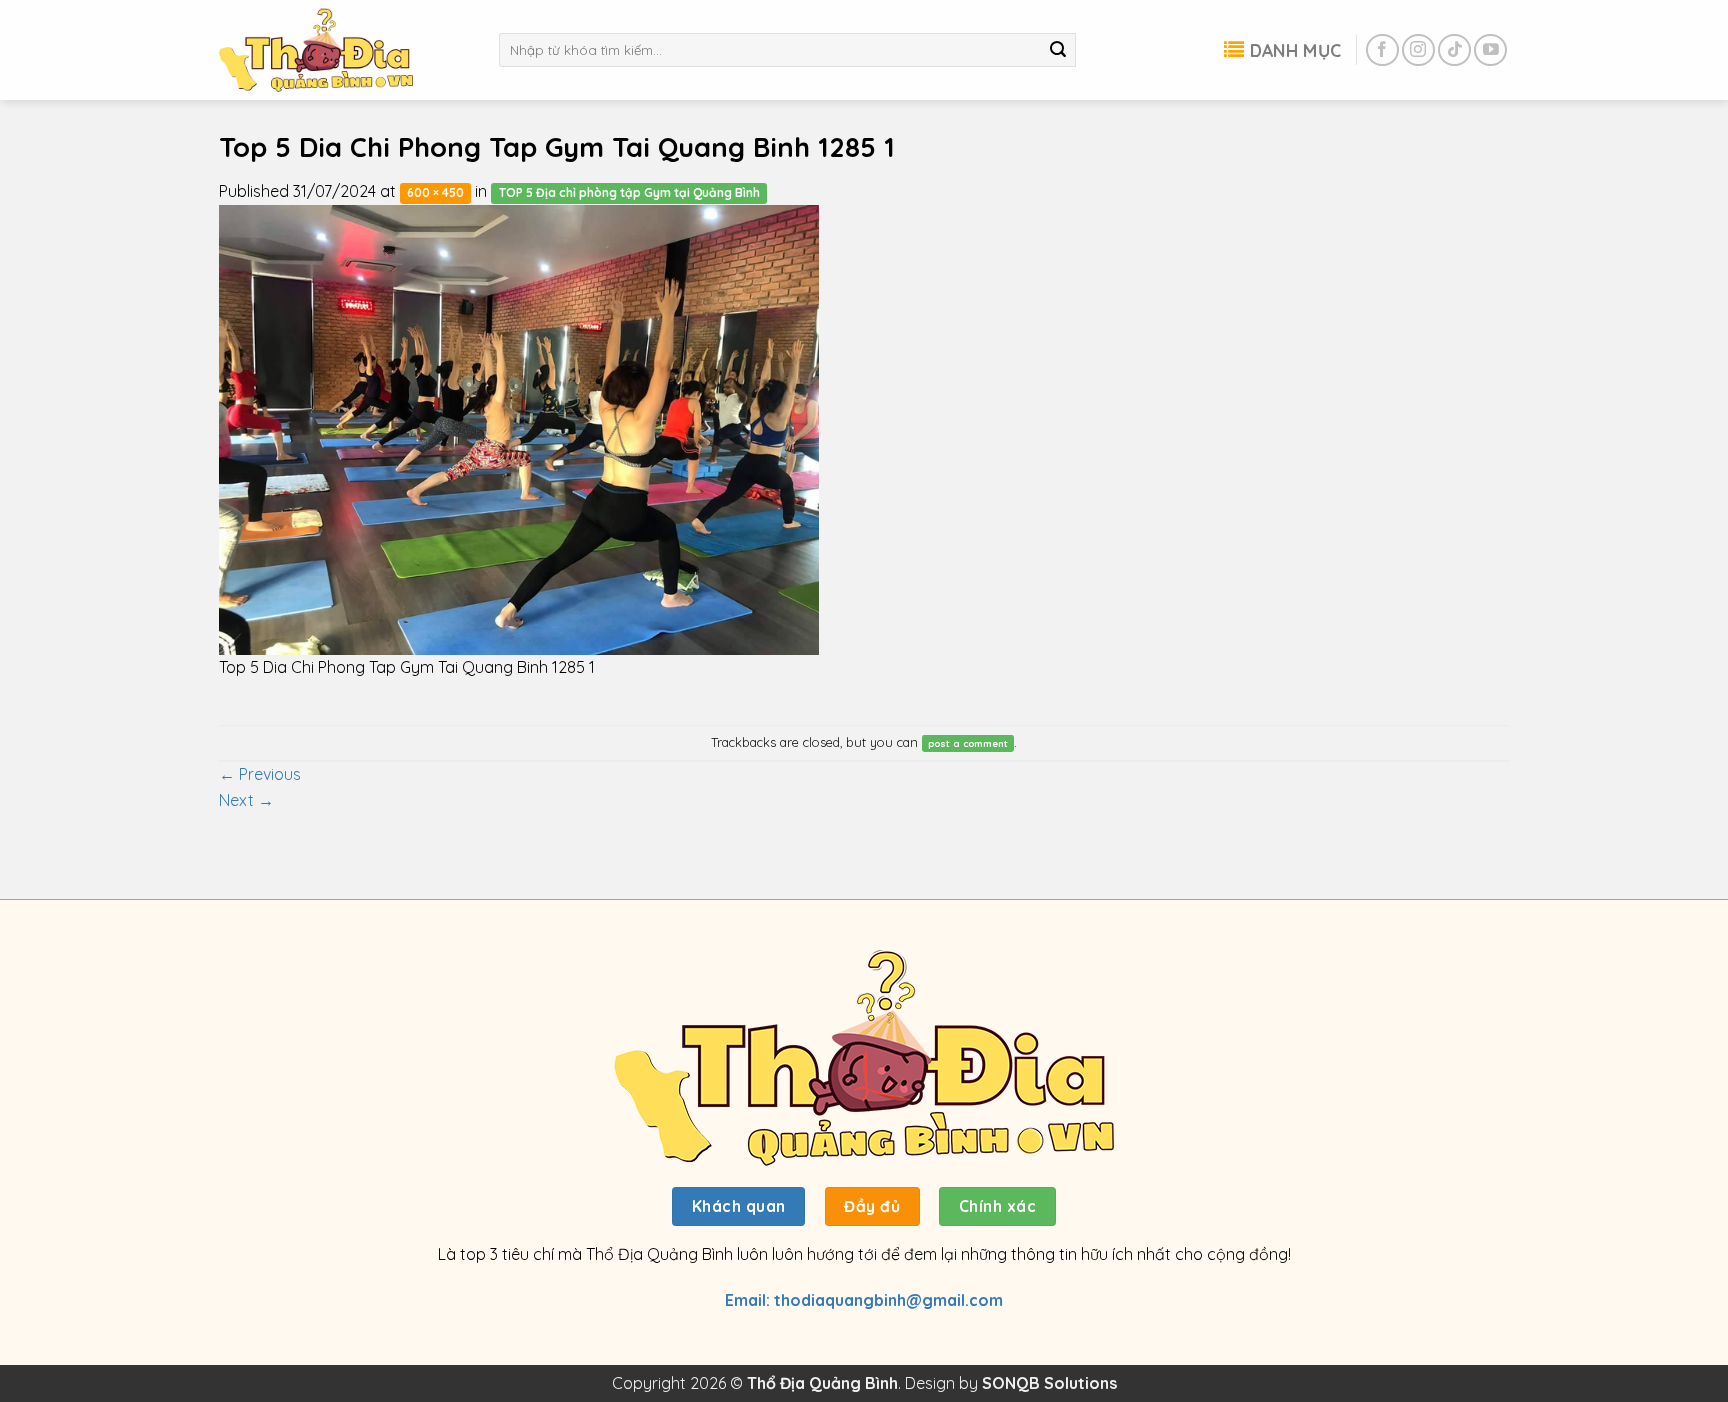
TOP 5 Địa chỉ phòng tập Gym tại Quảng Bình (629, 192)
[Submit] (1058, 50)
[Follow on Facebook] (1382, 50)
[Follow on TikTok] (1454, 50)
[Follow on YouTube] (1490, 50)
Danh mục (1295, 50)
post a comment (968, 743)
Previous (260, 774)
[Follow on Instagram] (1418, 50)
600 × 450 (435, 192)
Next (246, 800)
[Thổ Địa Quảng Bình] (344, 50)
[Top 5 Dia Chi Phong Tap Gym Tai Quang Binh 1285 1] (519, 428)
